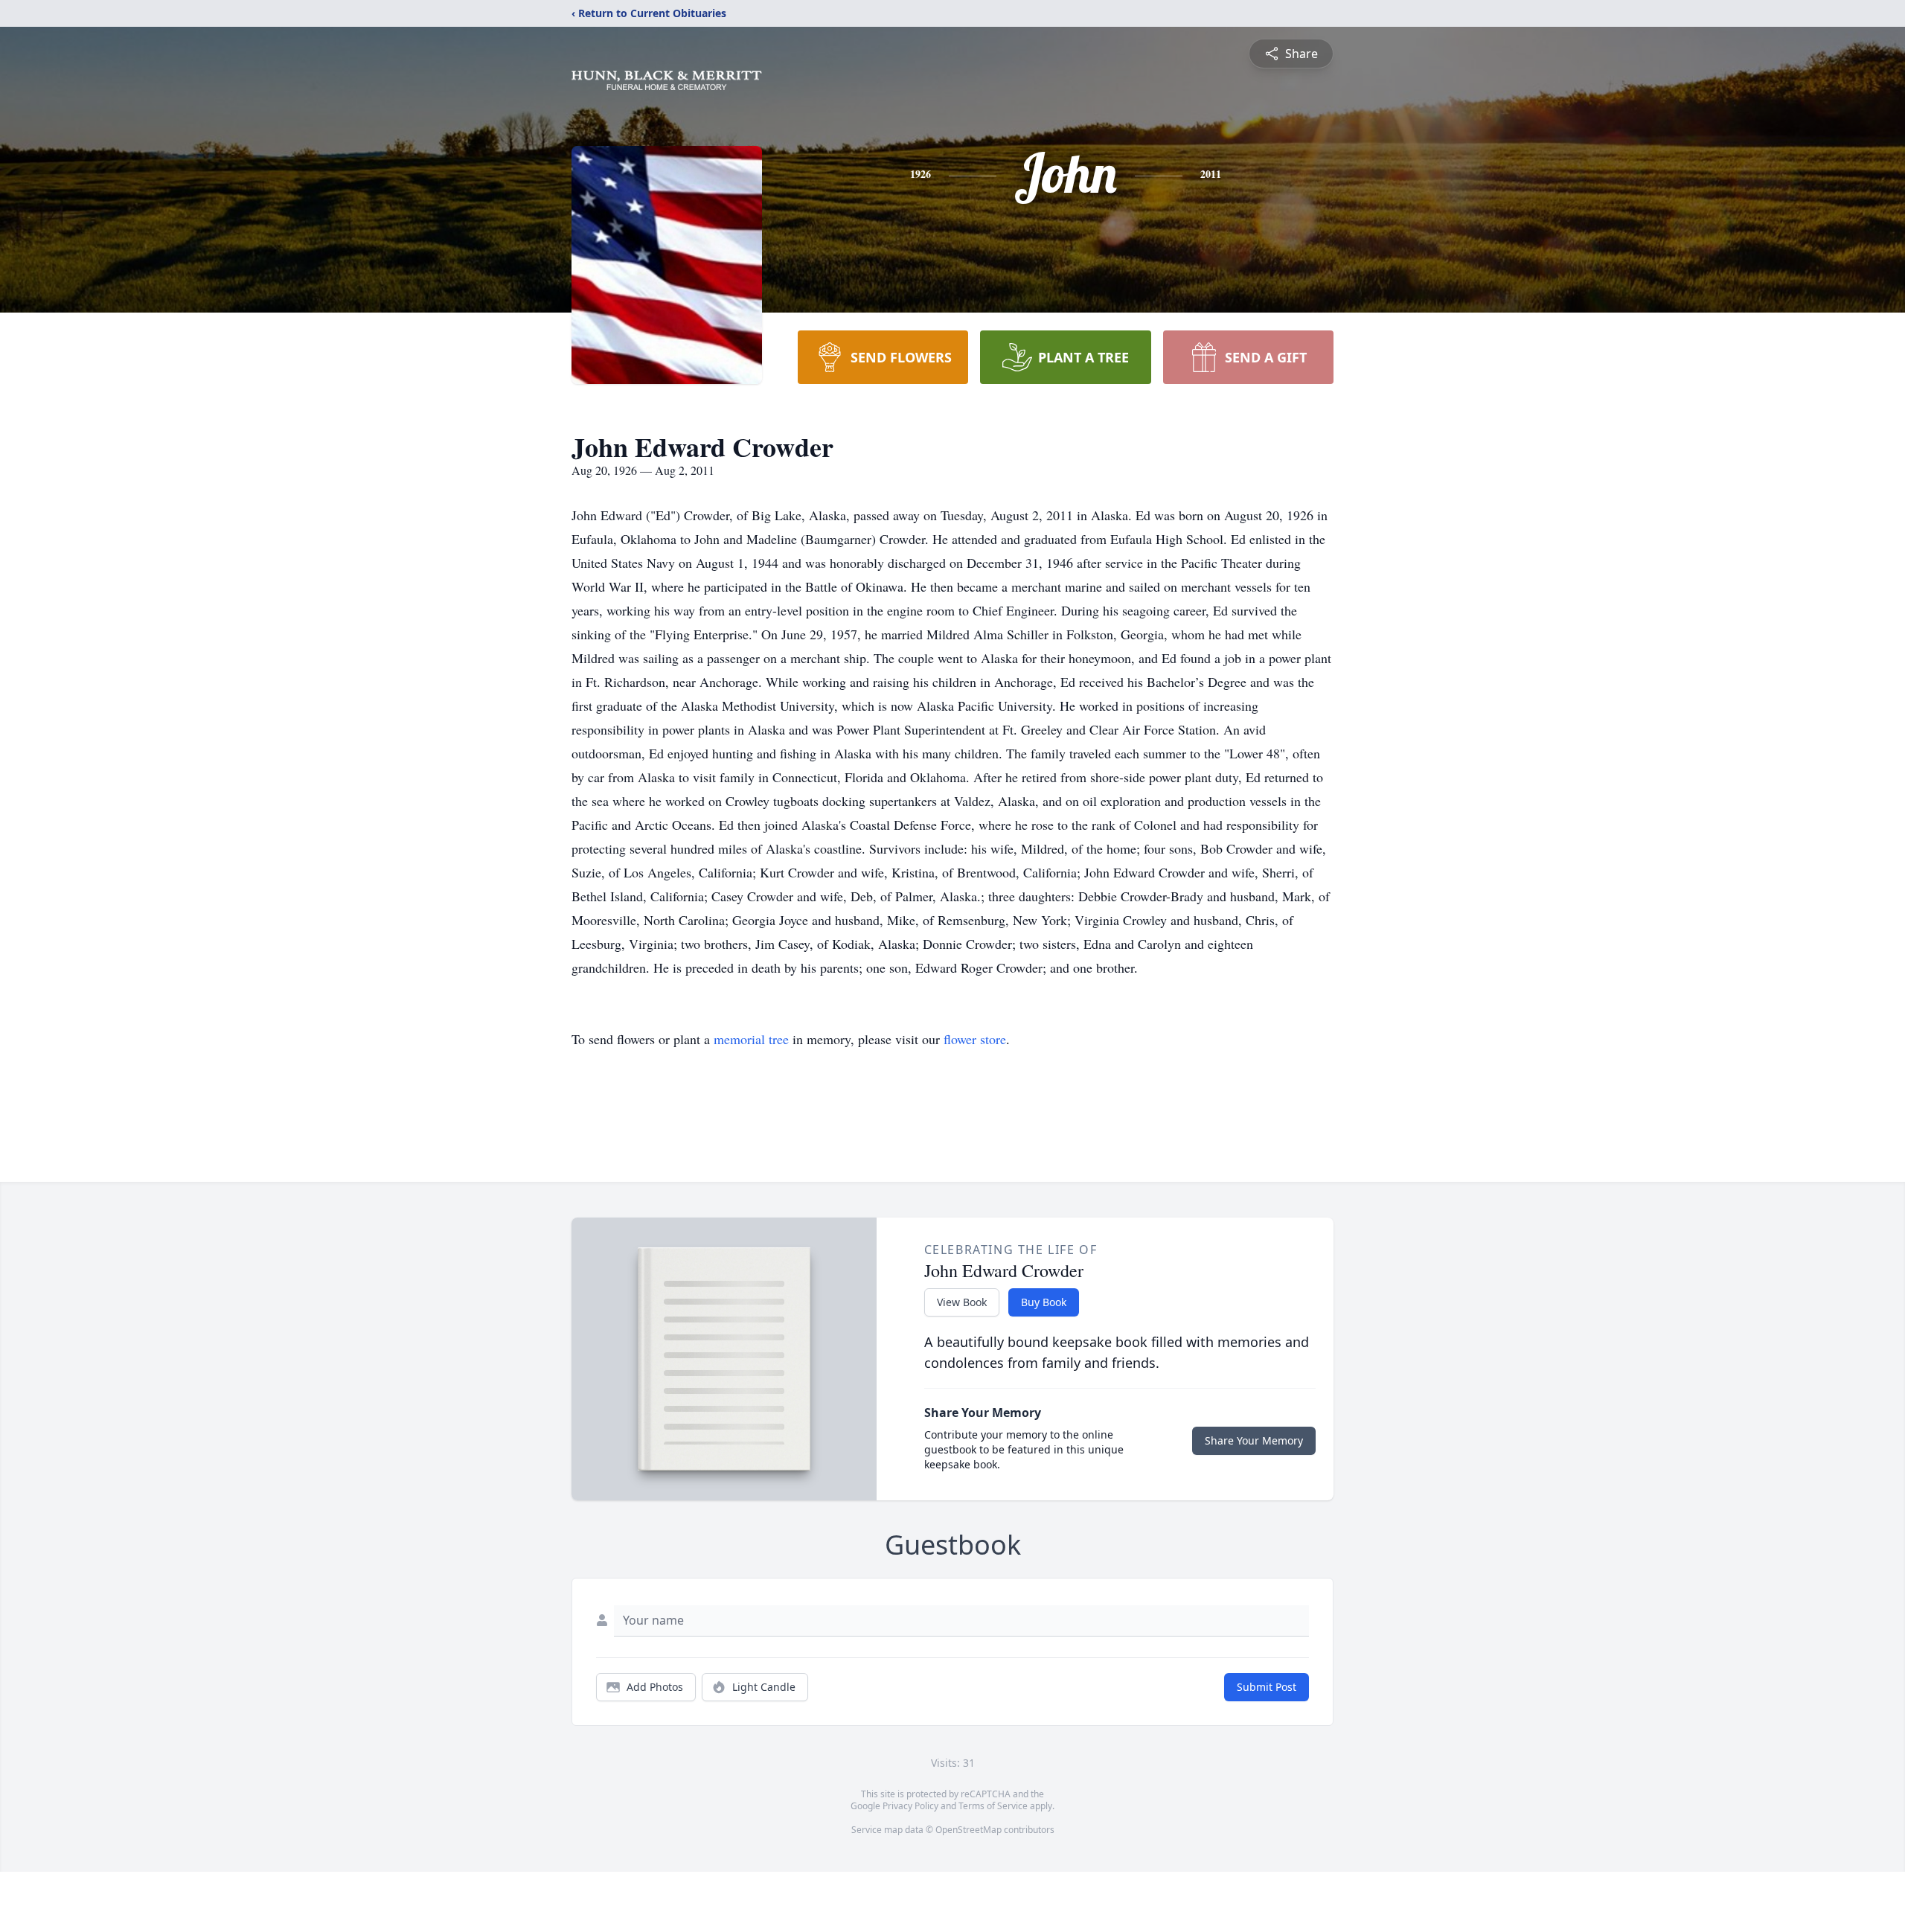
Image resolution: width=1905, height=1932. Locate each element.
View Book (962, 1302)
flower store (975, 1039)
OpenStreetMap (968, 1830)
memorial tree (751, 1039)
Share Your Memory (1254, 1440)
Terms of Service (993, 1806)
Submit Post (1267, 1687)
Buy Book (1044, 1302)
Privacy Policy (910, 1806)
